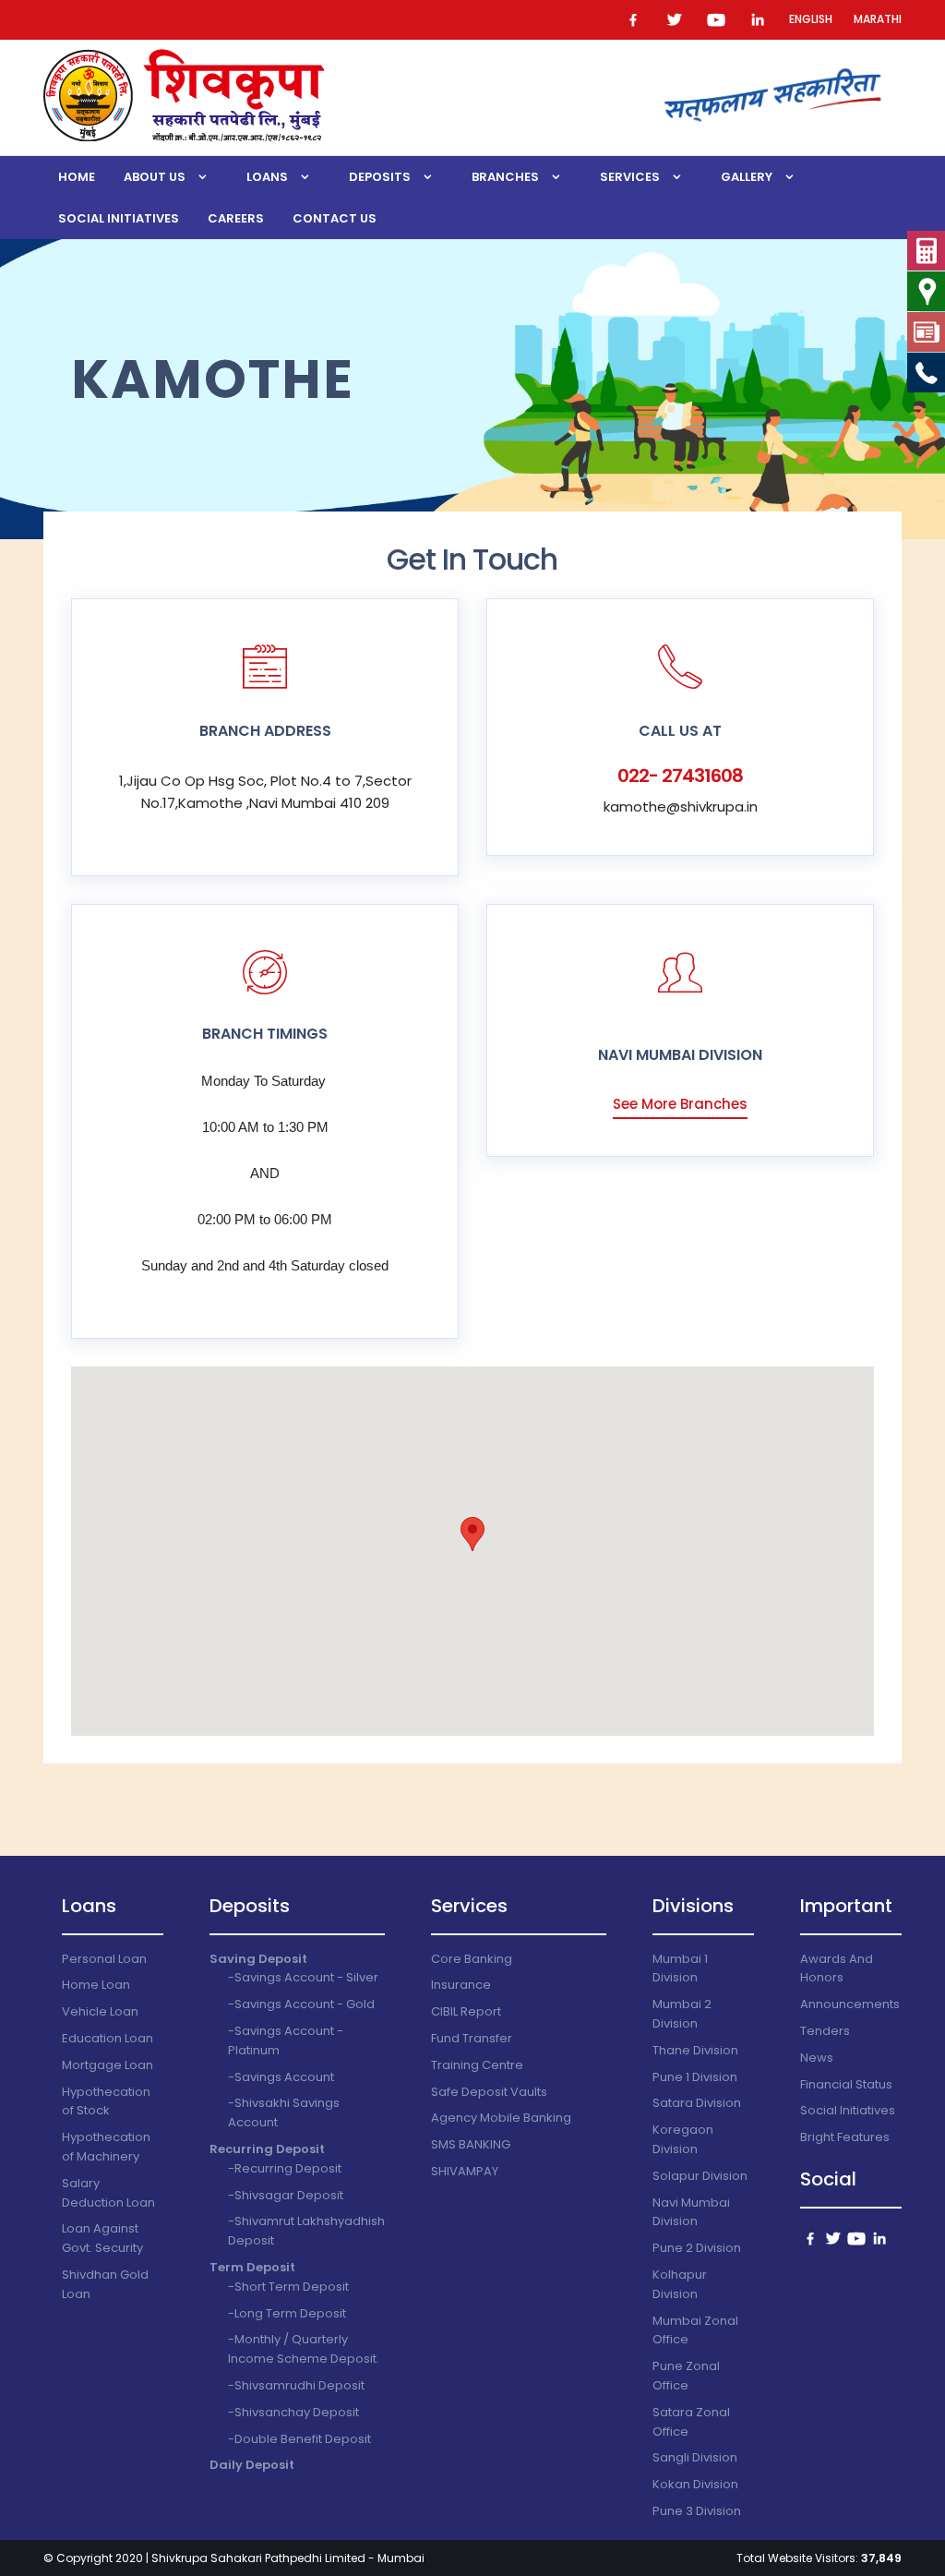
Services (630, 177)
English (811, 19)
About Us (155, 177)
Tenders (825, 2031)
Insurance (461, 1985)
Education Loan (108, 2038)
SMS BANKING (471, 2144)
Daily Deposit (252, 2465)
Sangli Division (695, 2457)
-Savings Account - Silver (303, 1977)
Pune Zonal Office (686, 2376)
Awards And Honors (837, 1968)
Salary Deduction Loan (108, 2193)
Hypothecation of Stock (106, 2101)
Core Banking (472, 1959)
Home (77, 177)
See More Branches (680, 1104)
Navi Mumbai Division (691, 2212)
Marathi (878, 19)
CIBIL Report (466, 2011)
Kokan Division (695, 2484)
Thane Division (695, 2050)
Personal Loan (104, 1959)
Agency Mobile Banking (501, 2118)
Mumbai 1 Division (680, 1968)
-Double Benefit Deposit (299, 2439)
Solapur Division (700, 2176)
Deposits (380, 177)
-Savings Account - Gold (301, 2004)
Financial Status (846, 2084)
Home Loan (96, 1985)
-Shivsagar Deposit (286, 2195)
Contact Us (335, 218)
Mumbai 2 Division (682, 2014)
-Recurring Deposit (285, 2168)
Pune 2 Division (697, 2248)
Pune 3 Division (697, 2511)
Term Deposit (252, 2267)
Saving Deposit (258, 1959)
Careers (236, 218)
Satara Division (697, 2103)
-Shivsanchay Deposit (293, 2412)
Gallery (747, 177)
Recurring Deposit (267, 2149)
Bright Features (845, 2137)
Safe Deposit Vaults (489, 2092)
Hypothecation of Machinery (106, 2147)
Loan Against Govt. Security (102, 2238)
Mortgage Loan (108, 2065)
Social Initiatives (119, 218)
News (817, 2058)
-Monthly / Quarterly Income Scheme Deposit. (304, 2349)
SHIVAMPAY (465, 2171)
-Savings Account (281, 2077)
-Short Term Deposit (288, 2287)
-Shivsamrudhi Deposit (296, 2385)
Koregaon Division (683, 2139)
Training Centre (477, 2065)
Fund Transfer (472, 2038)
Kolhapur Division (680, 2284)
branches (505, 177)
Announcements (850, 2004)
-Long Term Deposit (287, 2313)
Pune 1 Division (695, 2077)
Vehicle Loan (100, 2011)
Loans (267, 177)
